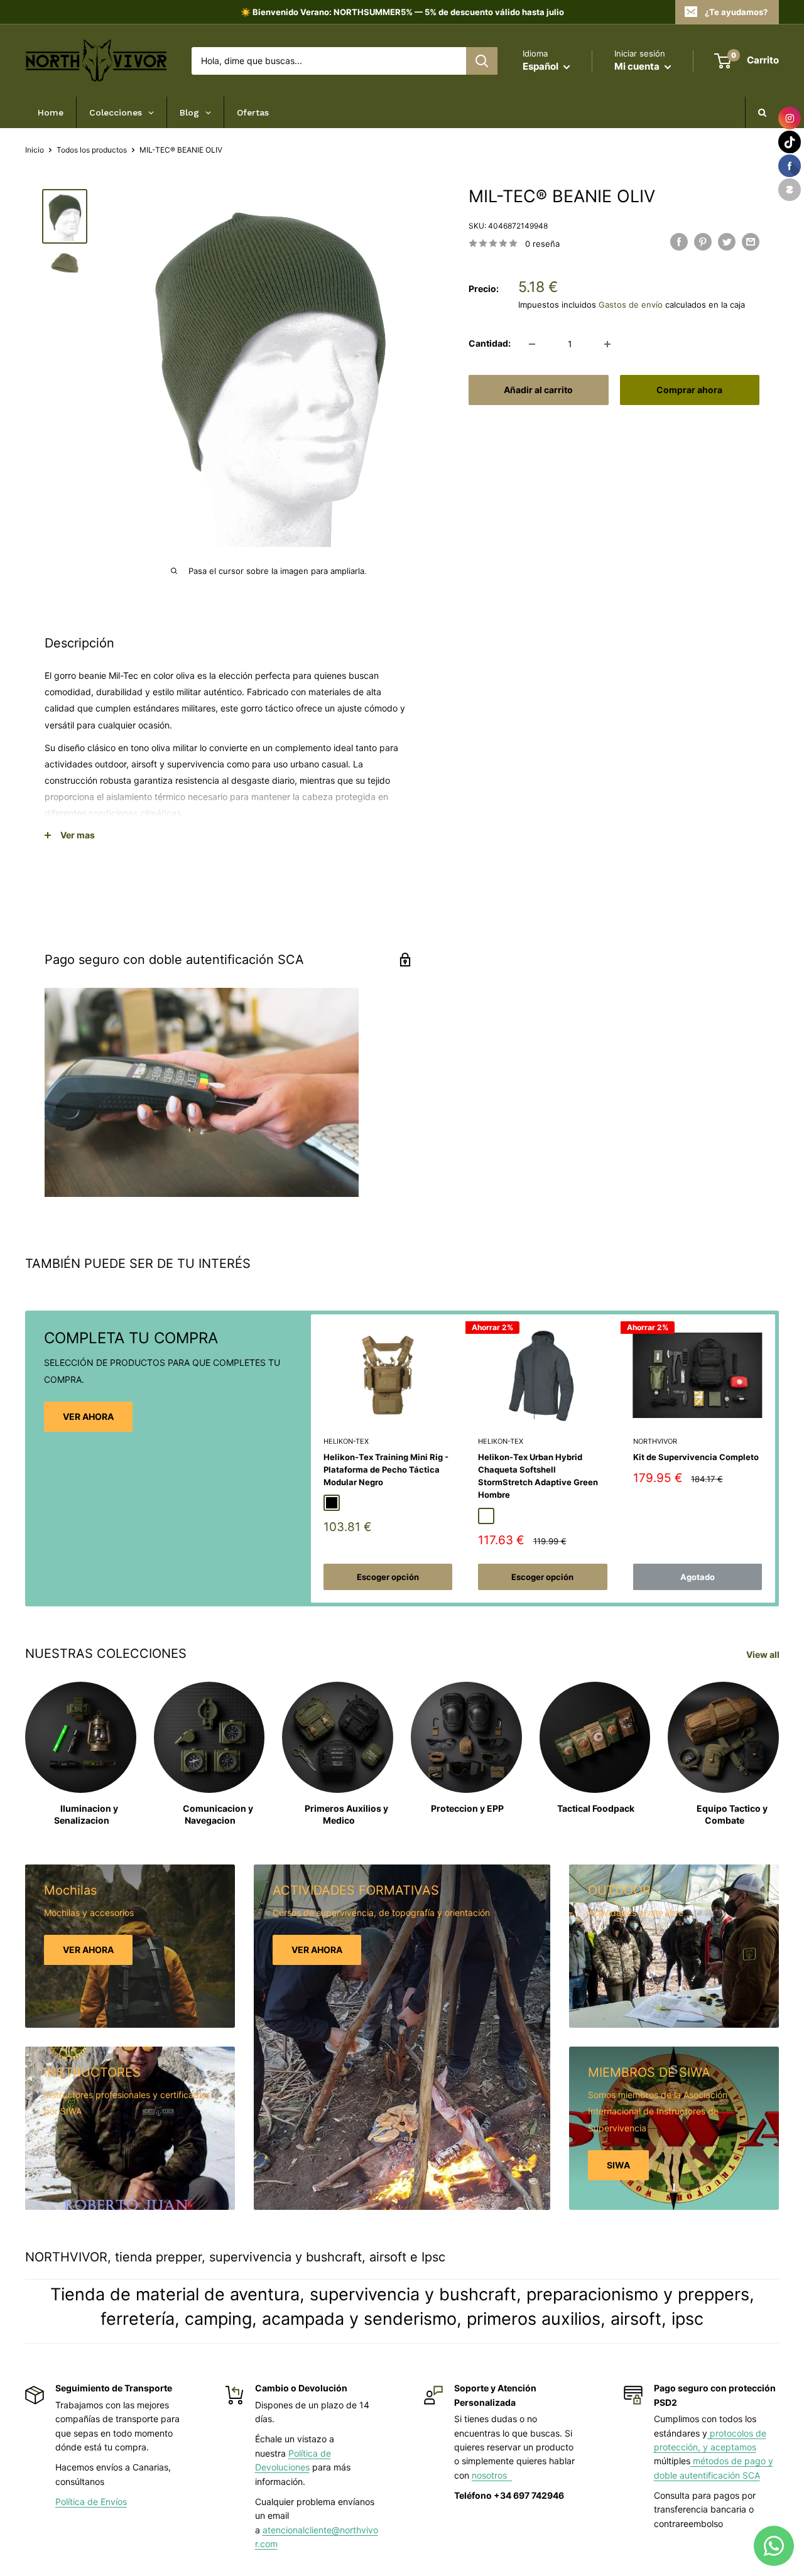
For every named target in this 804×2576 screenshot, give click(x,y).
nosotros (492, 2475)
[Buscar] (482, 61)
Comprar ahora (689, 390)
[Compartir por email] (751, 242)
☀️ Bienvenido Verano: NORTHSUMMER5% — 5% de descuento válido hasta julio (402, 12)
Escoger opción (388, 1577)
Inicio (35, 150)
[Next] (775, 1458)
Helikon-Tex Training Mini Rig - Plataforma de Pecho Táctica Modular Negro (386, 1470)
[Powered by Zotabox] (790, 190)
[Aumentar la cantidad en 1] (607, 344)
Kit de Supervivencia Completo (696, 1458)
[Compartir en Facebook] (679, 242)
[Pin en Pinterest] (703, 242)
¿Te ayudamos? (736, 12)
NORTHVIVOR (655, 1441)
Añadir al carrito (538, 390)
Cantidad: (490, 343)
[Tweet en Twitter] (727, 242)
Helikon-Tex (346, 1441)
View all (764, 1654)
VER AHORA (88, 1416)
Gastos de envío (631, 305)
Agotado (698, 1577)
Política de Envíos (91, 2502)
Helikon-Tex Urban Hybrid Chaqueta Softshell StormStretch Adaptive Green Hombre (538, 1476)
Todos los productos (92, 150)
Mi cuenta (638, 66)
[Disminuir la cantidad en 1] (532, 344)
